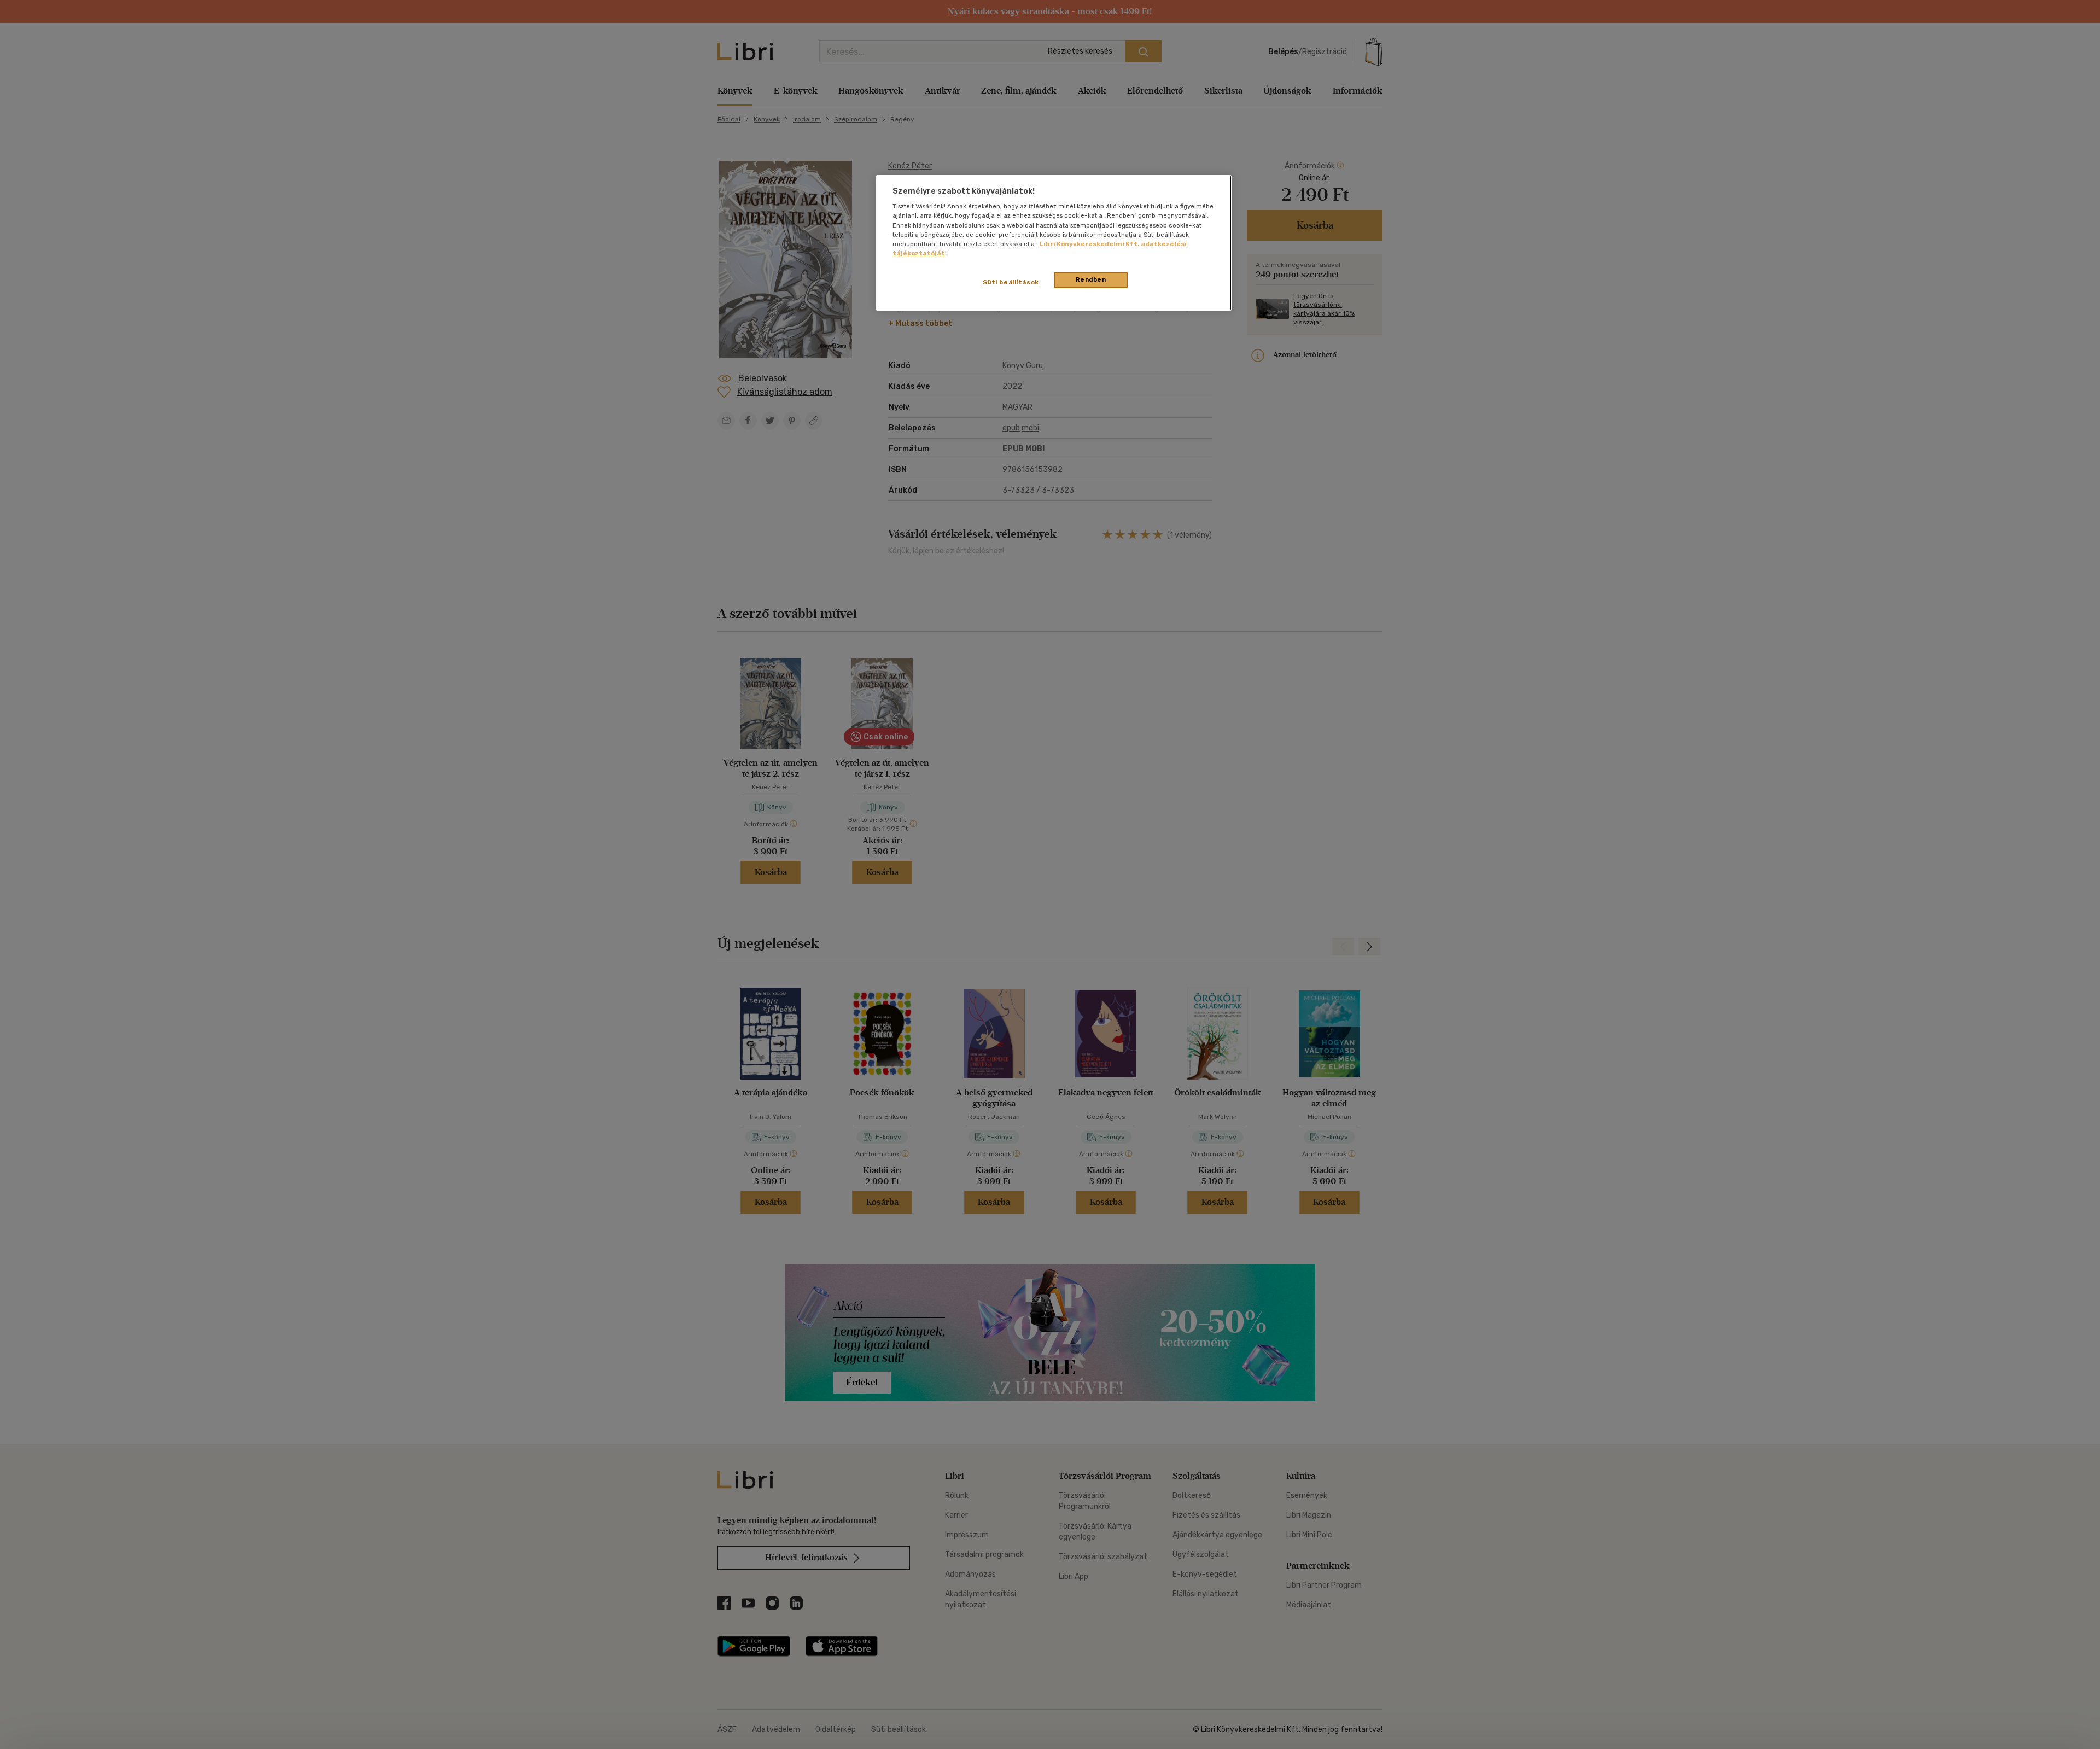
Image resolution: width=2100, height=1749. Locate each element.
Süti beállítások (1011, 282)
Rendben (1091, 279)
